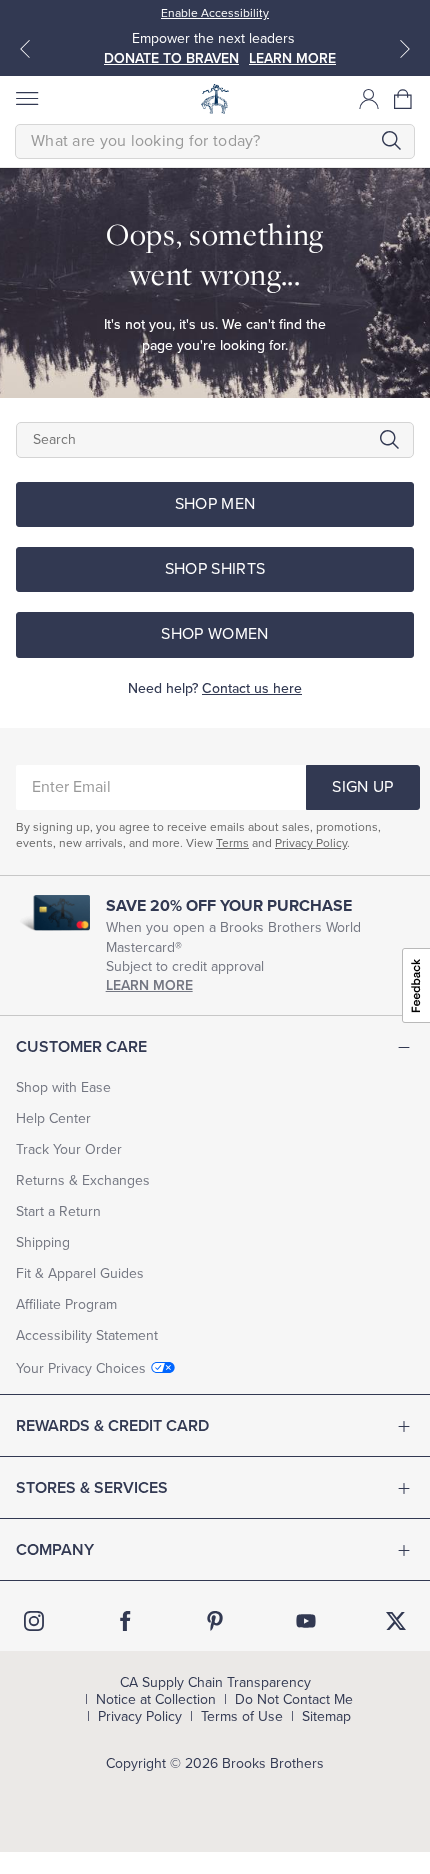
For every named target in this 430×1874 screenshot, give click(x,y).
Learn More (149, 985)
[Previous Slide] (25, 49)
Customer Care (81, 1047)
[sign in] (369, 99)
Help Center (53, 1118)
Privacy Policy (311, 843)
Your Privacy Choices (81, 1368)
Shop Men (215, 504)
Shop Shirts (215, 569)
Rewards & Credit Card (112, 1426)
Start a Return (58, 1211)
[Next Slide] (405, 49)
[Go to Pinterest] (215, 1621)
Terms (232, 843)
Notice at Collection (156, 1700)
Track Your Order (69, 1149)
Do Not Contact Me (294, 1700)
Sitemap (326, 1717)
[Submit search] (391, 140)
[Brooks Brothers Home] (215, 99)
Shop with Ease (63, 1087)
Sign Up (362, 787)
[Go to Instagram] (34, 1621)
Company (55, 1550)
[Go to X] (396, 1621)
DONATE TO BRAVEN (171, 58)
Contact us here (252, 688)
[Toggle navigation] (26, 99)
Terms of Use (242, 1717)
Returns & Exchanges (83, 1180)
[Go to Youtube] (306, 1621)
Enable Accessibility (215, 13)
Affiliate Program (66, 1304)
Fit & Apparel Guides (80, 1273)
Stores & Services (92, 1488)
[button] (404, 99)
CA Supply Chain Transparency (215, 1683)
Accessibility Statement (87, 1335)
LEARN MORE (292, 58)
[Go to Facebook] (125, 1621)
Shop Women (214, 634)
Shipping (43, 1242)
